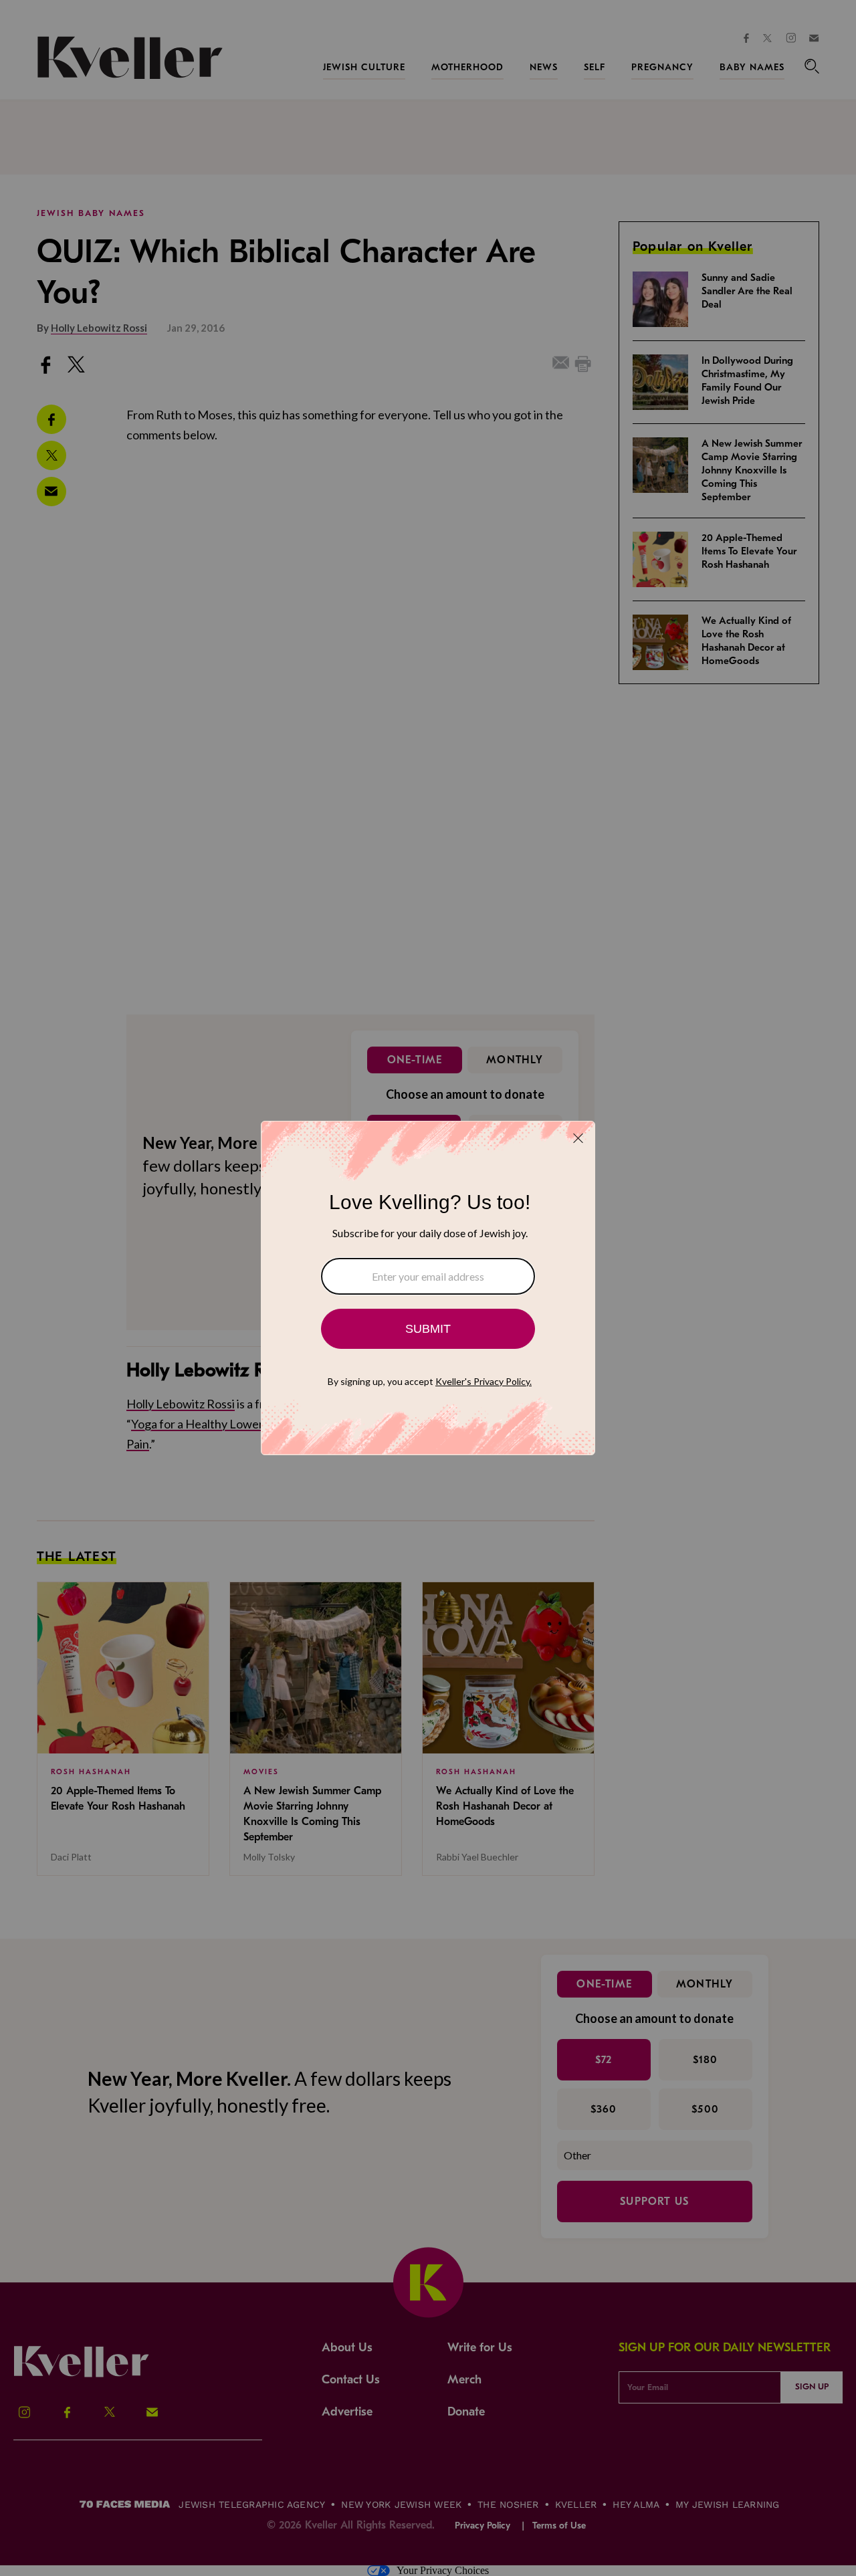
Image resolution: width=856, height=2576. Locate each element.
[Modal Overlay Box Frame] (428, 1288)
